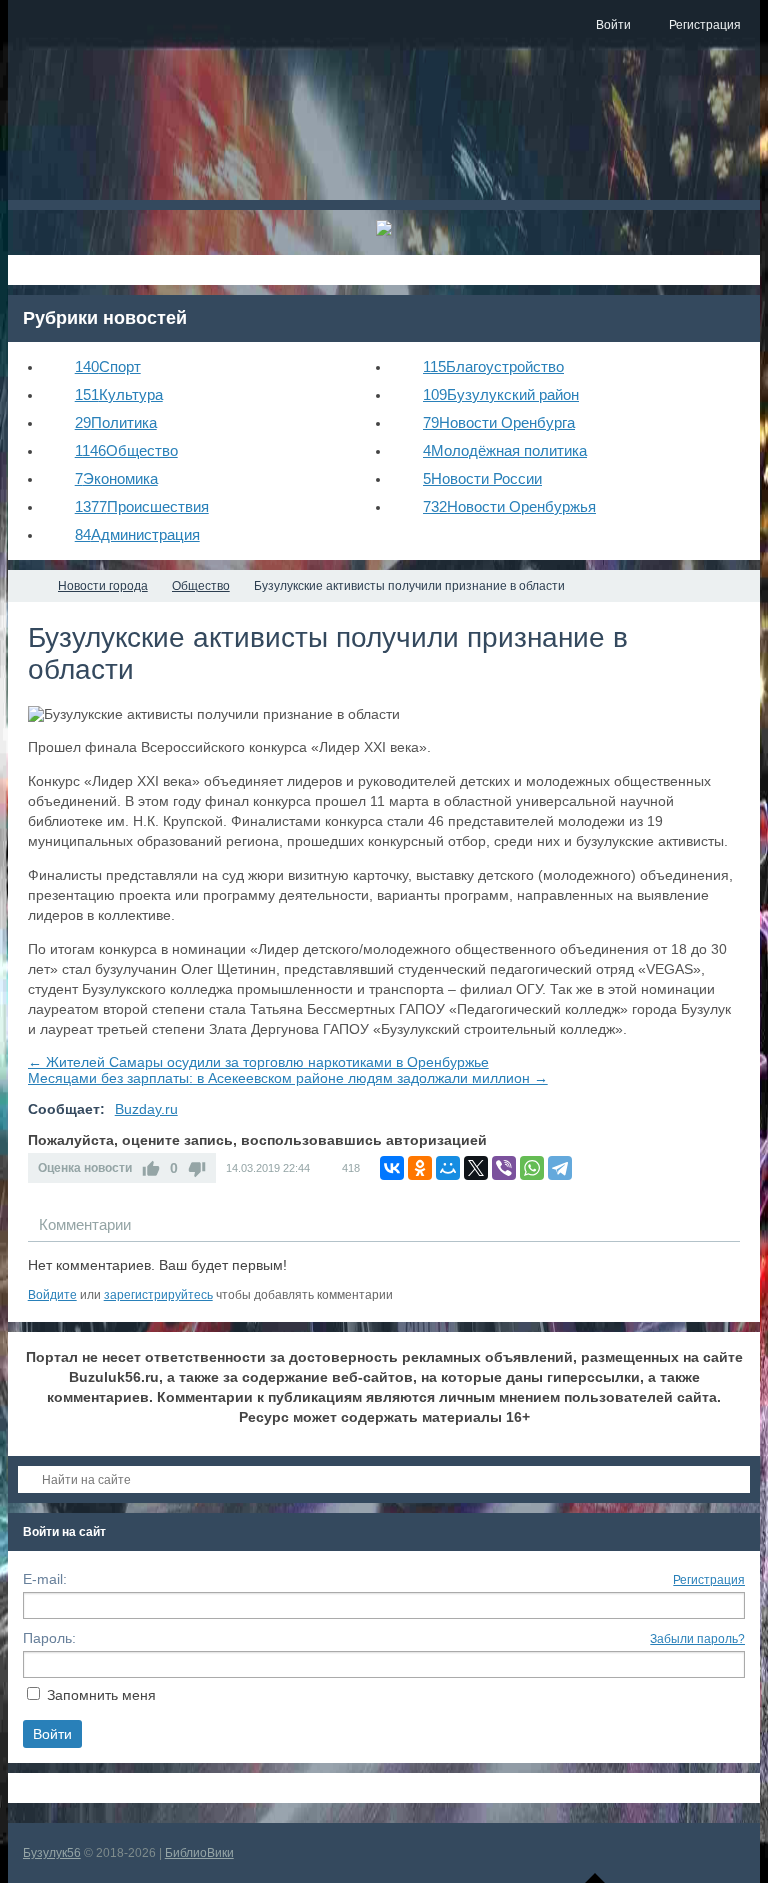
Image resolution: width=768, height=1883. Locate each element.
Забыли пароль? (697, 1639)
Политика (116, 422)
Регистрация (709, 1580)
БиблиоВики (199, 1853)
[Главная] (26, 586)
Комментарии (85, 1224)
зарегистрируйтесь (158, 1295)
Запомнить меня (101, 1695)
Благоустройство (493, 366)
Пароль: (49, 1638)
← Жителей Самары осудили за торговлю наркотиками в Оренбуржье (258, 1062)
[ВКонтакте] (392, 1168)
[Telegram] (560, 1168)
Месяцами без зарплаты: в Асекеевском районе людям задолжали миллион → (288, 1078)
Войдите (52, 1295)
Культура (119, 394)
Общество (126, 450)
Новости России (482, 478)
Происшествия (142, 506)
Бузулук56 (52, 1853)
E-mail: (45, 1579)
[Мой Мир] (448, 1168)
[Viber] (504, 1168)
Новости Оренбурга (499, 422)
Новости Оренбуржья (509, 506)
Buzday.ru (146, 1109)
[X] (476, 1168)
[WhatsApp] (532, 1168)
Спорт (108, 366)
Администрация (137, 534)
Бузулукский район (501, 394)
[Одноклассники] (420, 1168)
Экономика (116, 478)
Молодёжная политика (505, 450)
